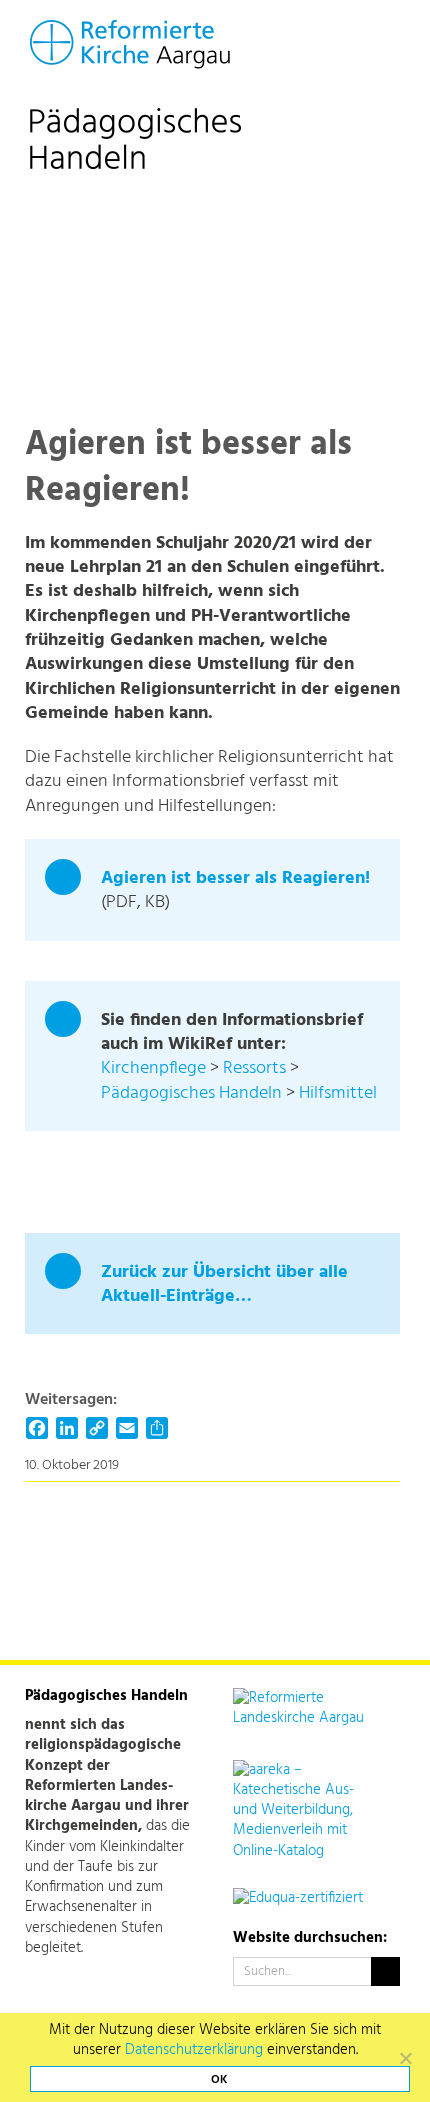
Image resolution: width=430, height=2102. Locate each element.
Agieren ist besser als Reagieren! (235, 878)
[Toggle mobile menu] (386, 38)
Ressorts (254, 1068)
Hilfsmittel (338, 1093)
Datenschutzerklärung (194, 2050)
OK (219, 2080)
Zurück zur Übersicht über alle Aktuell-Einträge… (224, 1284)
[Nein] (405, 2058)
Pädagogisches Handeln (191, 1093)
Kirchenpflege (153, 1068)
